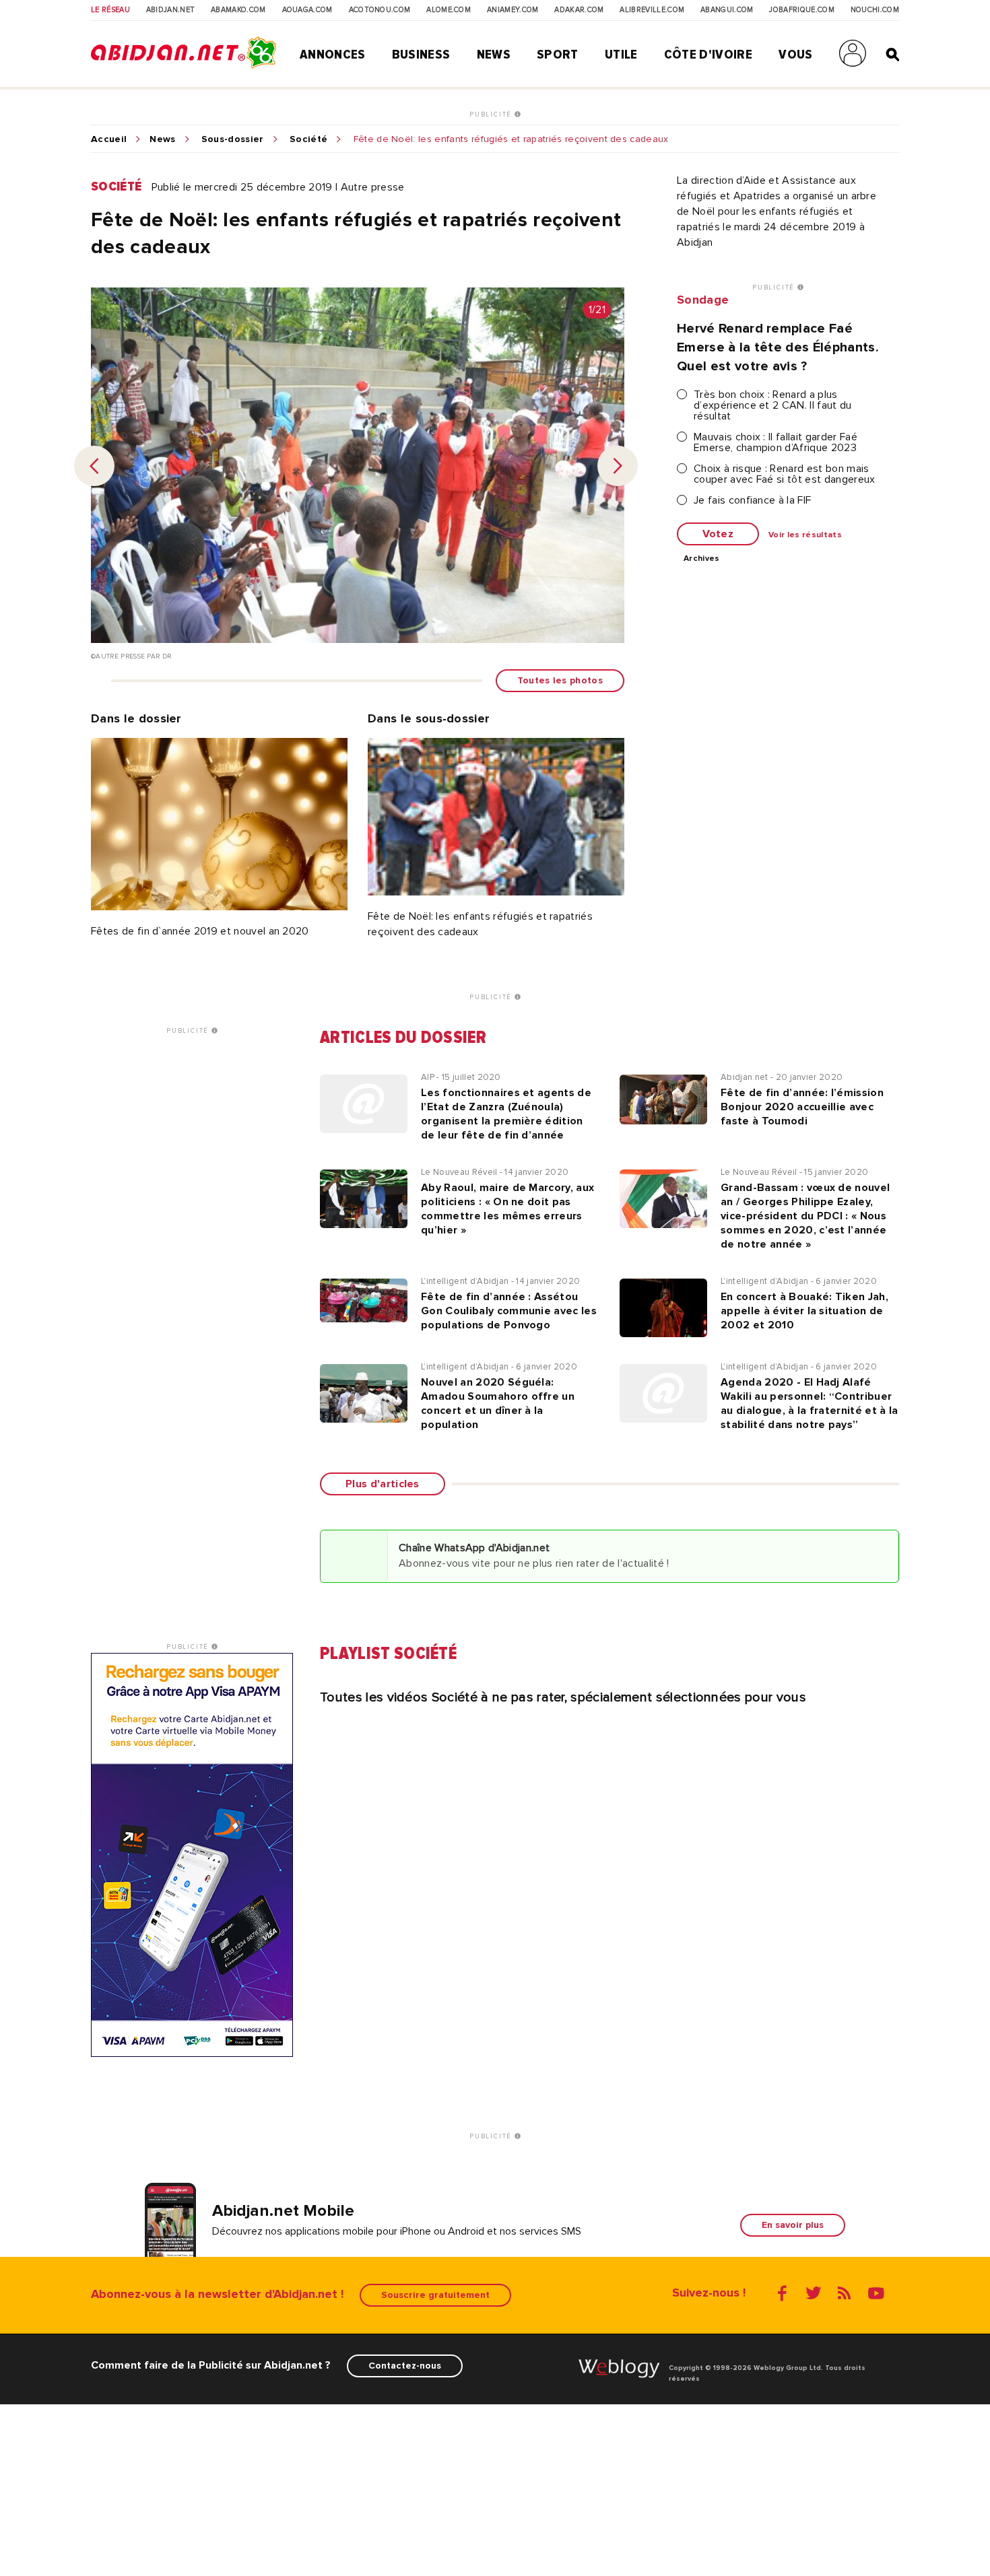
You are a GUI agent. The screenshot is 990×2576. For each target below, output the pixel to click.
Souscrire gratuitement (435, 2295)
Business (421, 55)
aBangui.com (727, 10)
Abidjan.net (171, 10)
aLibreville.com (652, 10)
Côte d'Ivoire (708, 55)
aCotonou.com (380, 10)
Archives (702, 559)
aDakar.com (579, 10)
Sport (558, 55)
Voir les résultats (805, 535)
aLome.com (449, 10)
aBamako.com (238, 10)
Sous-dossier (233, 139)
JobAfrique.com (801, 10)
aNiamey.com (513, 10)
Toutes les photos (560, 680)
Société (308, 139)
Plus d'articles (383, 1484)
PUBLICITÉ (492, 114)
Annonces (333, 55)
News (494, 55)
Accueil (109, 139)
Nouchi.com (875, 10)
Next (618, 466)
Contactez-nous (405, 2366)
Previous (94, 466)
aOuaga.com (307, 10)
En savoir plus (793, 2225)
